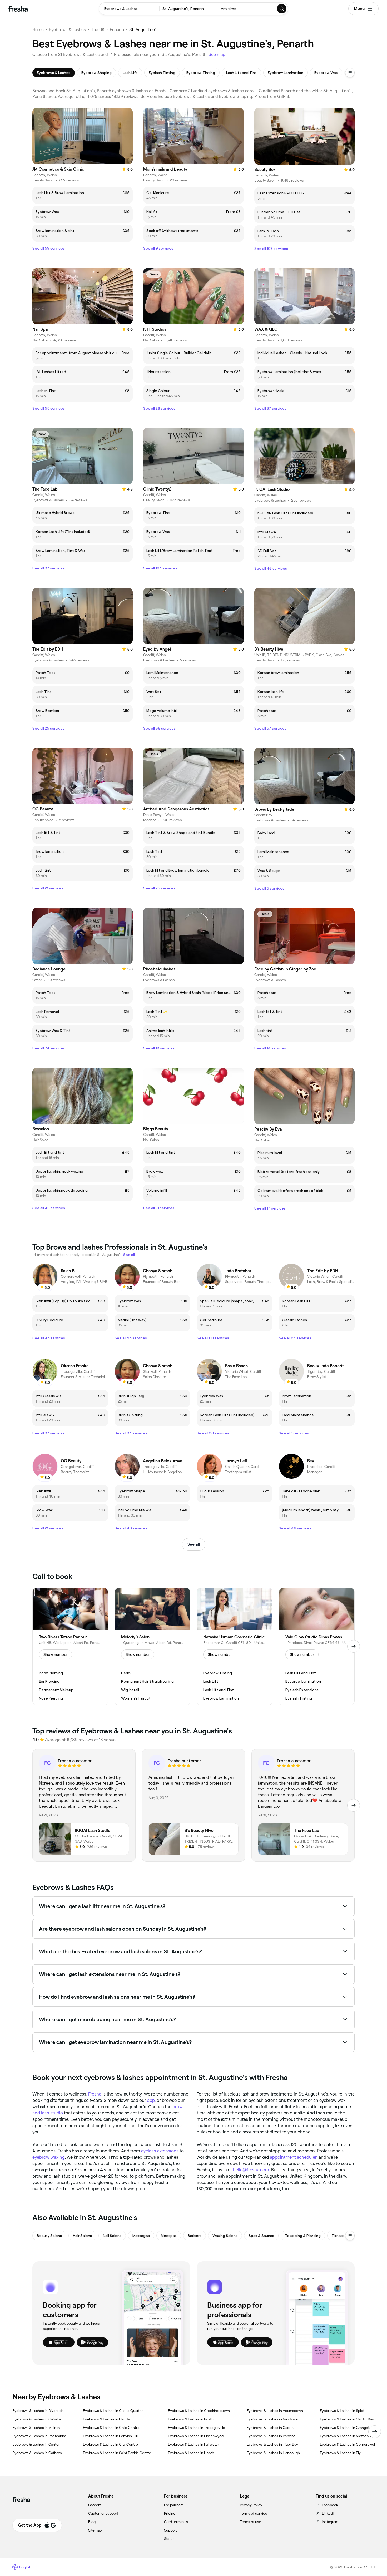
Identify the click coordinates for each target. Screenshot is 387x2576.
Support (170, 2530)
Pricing (170, 2513)
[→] (354, 1646)
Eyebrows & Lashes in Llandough (273, 2453)
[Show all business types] (350, 2236)
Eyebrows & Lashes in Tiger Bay (272, 2444)
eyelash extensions (160, 2151)
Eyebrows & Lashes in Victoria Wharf (350, 2436)
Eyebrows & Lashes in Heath (191, 2453)
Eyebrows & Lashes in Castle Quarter (113, 2411)
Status (169, 2539)
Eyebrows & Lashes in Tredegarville (197, 2428)
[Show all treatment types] (350, 73)
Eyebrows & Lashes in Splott (343, 2411)
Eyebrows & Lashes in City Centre (110, 2444)
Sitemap (95, 2530)
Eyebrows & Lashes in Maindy (36, 2428)
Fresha (95, 2094)
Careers (95, 2505)
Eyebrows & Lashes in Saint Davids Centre (117, 2453)
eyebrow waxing (49, 2157)
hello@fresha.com (251, 2170)
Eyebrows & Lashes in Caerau (271, 2428)
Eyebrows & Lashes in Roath (191, 2419)
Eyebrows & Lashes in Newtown (272, 2419)
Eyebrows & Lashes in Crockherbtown (199, 2411)
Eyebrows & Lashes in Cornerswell (348, 2444)
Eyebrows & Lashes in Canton (36, 2444)
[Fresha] (18, 9)
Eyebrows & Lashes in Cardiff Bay (347, 2419)
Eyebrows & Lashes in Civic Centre (111, 2428)
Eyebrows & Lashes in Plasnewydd (196, 2436)
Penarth (117, 30)
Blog (92, 2522)
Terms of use (250, 2522)
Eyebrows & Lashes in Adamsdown (275, 2411)
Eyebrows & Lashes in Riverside (38, 2411)
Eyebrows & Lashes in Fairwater (193, 2444)
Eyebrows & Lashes (67, 30)
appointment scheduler (293, 2157)
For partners (174, 2505)
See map (217, 54)
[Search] (282, 9)
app (151, 2100)
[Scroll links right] (375, 2432)
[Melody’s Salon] (152, 1647)
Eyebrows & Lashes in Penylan (271, 2436)
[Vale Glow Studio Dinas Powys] (317, 1647)
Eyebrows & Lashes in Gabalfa (37, 2419)
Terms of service (254, 2513)
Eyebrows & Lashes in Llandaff (107, 2419)
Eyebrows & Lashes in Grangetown (348, 2428)
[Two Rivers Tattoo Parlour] (70, 1647)
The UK (98, 30)
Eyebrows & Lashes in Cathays (37, 2453)
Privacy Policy (251, 2505)
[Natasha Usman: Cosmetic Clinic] (235, 1647)
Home (38, 30)
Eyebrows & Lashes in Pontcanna (39, 2436)
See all (194, 1544)
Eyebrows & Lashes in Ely (340, 2453)
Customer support (103, 2513)
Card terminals (176, 2522)
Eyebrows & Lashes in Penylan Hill (110, 2436)
